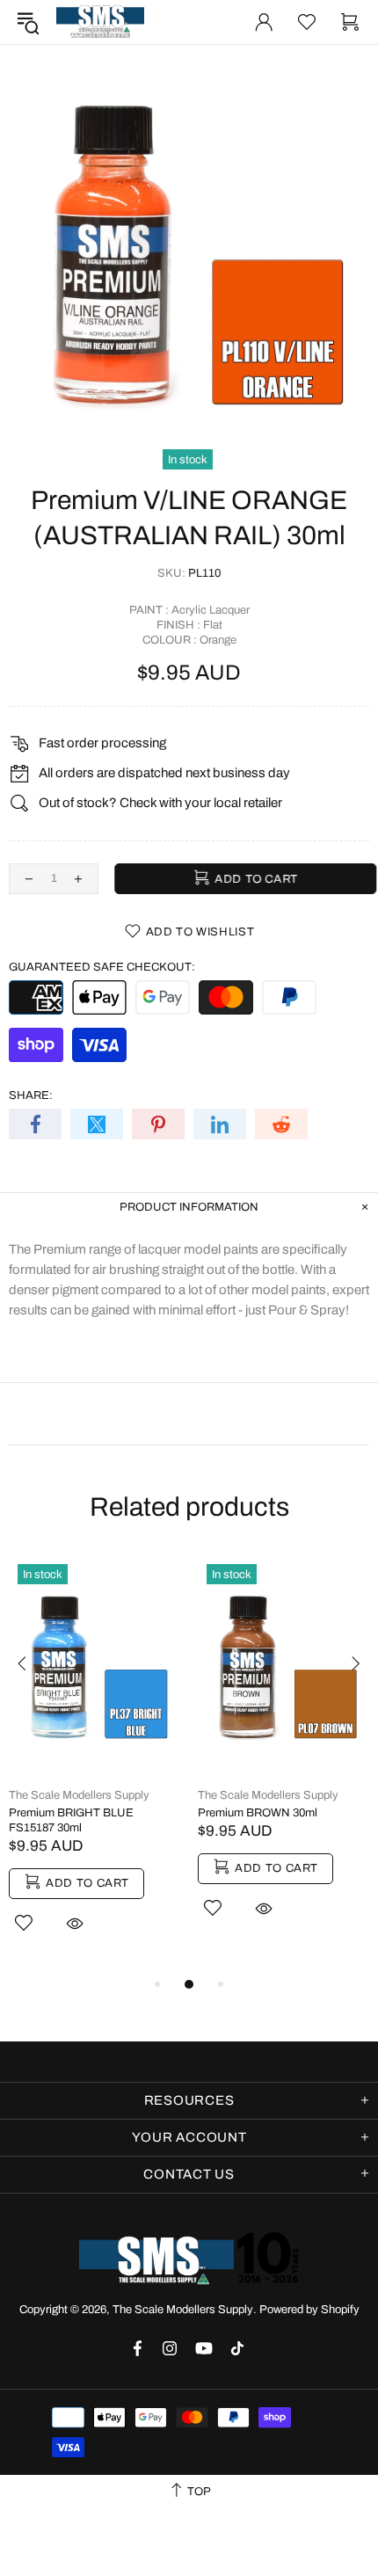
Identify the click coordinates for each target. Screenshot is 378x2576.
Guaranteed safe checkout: (102, 967)
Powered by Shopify (309, 2310)
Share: (31, 1095)
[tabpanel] (94, 1765)
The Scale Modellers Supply (100, 22)
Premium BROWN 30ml (258, 1813)
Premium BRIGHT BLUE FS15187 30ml (71, 1820)
